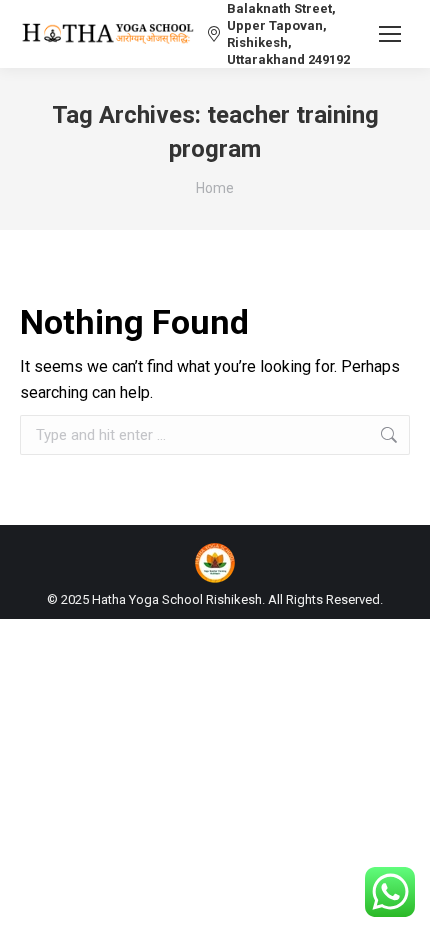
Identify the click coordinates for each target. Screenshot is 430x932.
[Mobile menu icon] (390, 34)
